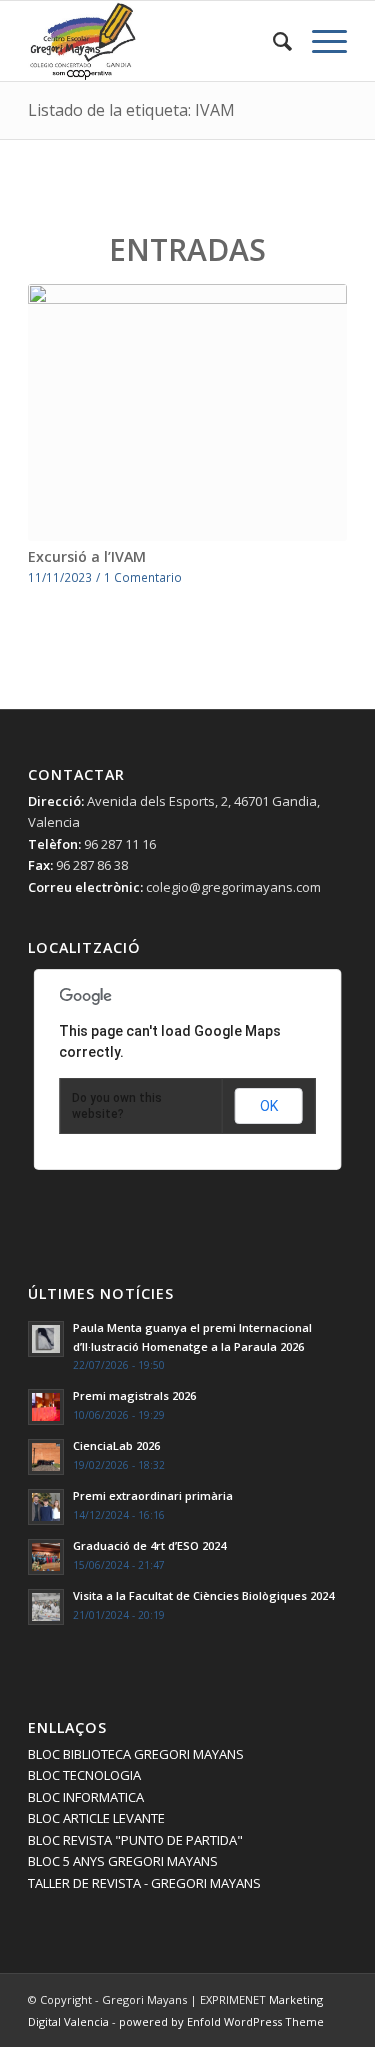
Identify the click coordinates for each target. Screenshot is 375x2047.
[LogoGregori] (155, 41)
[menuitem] (272, 41)
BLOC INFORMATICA (86, 1797)
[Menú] (319, 41)
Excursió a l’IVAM (87, 556)
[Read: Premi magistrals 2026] (46, 1407)
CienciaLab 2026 (116, 1445)
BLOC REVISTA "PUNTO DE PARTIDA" (135, 1840)
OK (269, 1106)
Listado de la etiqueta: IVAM (131, 110)
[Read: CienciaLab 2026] (46, 1457)
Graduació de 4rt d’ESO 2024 (149, 1545)
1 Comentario (143, 577)
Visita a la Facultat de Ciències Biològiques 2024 (203, 1595)
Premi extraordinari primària (153, 1495)
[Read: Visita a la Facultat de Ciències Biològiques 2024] (46, 1607)
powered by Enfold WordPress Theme (221, 2021)
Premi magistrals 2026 (134, 1395)
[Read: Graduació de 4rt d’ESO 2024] (46, 1557)
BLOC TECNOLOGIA (84, 1775)
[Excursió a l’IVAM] (187, 413)
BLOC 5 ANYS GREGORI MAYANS (123, 1861)
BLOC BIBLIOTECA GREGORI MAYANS (136, 1754)
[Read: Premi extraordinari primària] (46, 1507)
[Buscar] (272, 41)
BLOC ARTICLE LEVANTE (96, 1818)
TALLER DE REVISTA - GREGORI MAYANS (144, 1883)
